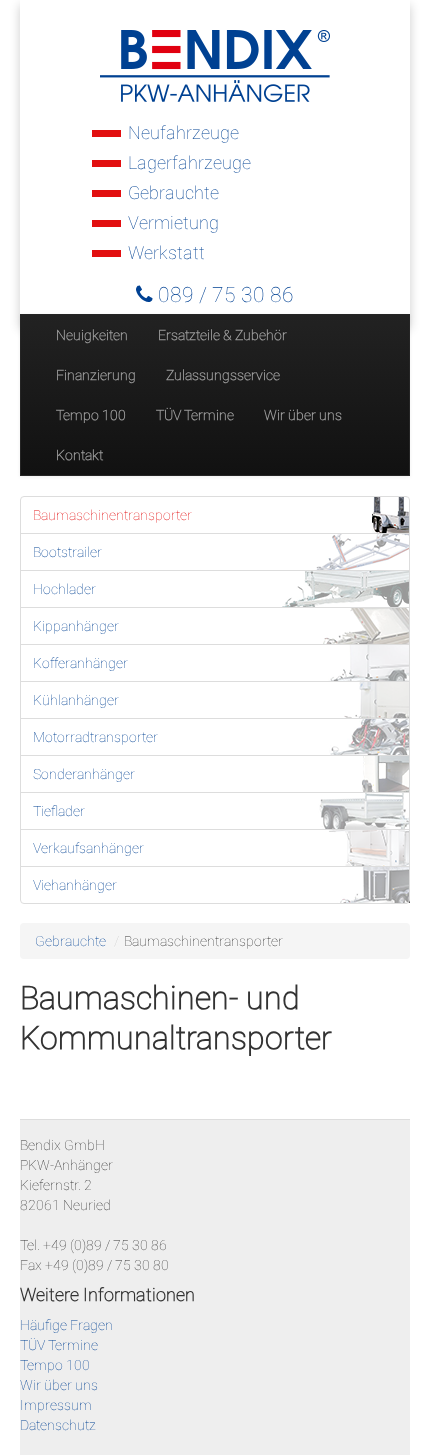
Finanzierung (96, 375)
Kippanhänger (76, 626)
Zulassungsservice (223, 375)
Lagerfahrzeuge (189, 162)
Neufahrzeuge (183, 132)
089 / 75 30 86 (223, 295)
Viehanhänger (75, 885)
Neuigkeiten (92, 335)
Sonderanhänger (84, 774)
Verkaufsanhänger (88, 848)
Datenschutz (58, 1425)
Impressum (56, 1405)
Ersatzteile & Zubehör (222, 335)
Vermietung (173, 222)
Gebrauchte (173, 192)
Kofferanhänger (80, 663)
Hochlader (64, 589)
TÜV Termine (195, 415)
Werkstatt (166, 252)
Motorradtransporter (95, 737)
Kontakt (79, 455)
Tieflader (59, 811)
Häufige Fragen (66, 1325)
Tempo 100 (91, 415)
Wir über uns (303, 415)
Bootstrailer (67, 552)
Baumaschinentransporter (112, 515)
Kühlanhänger (76, 700)
